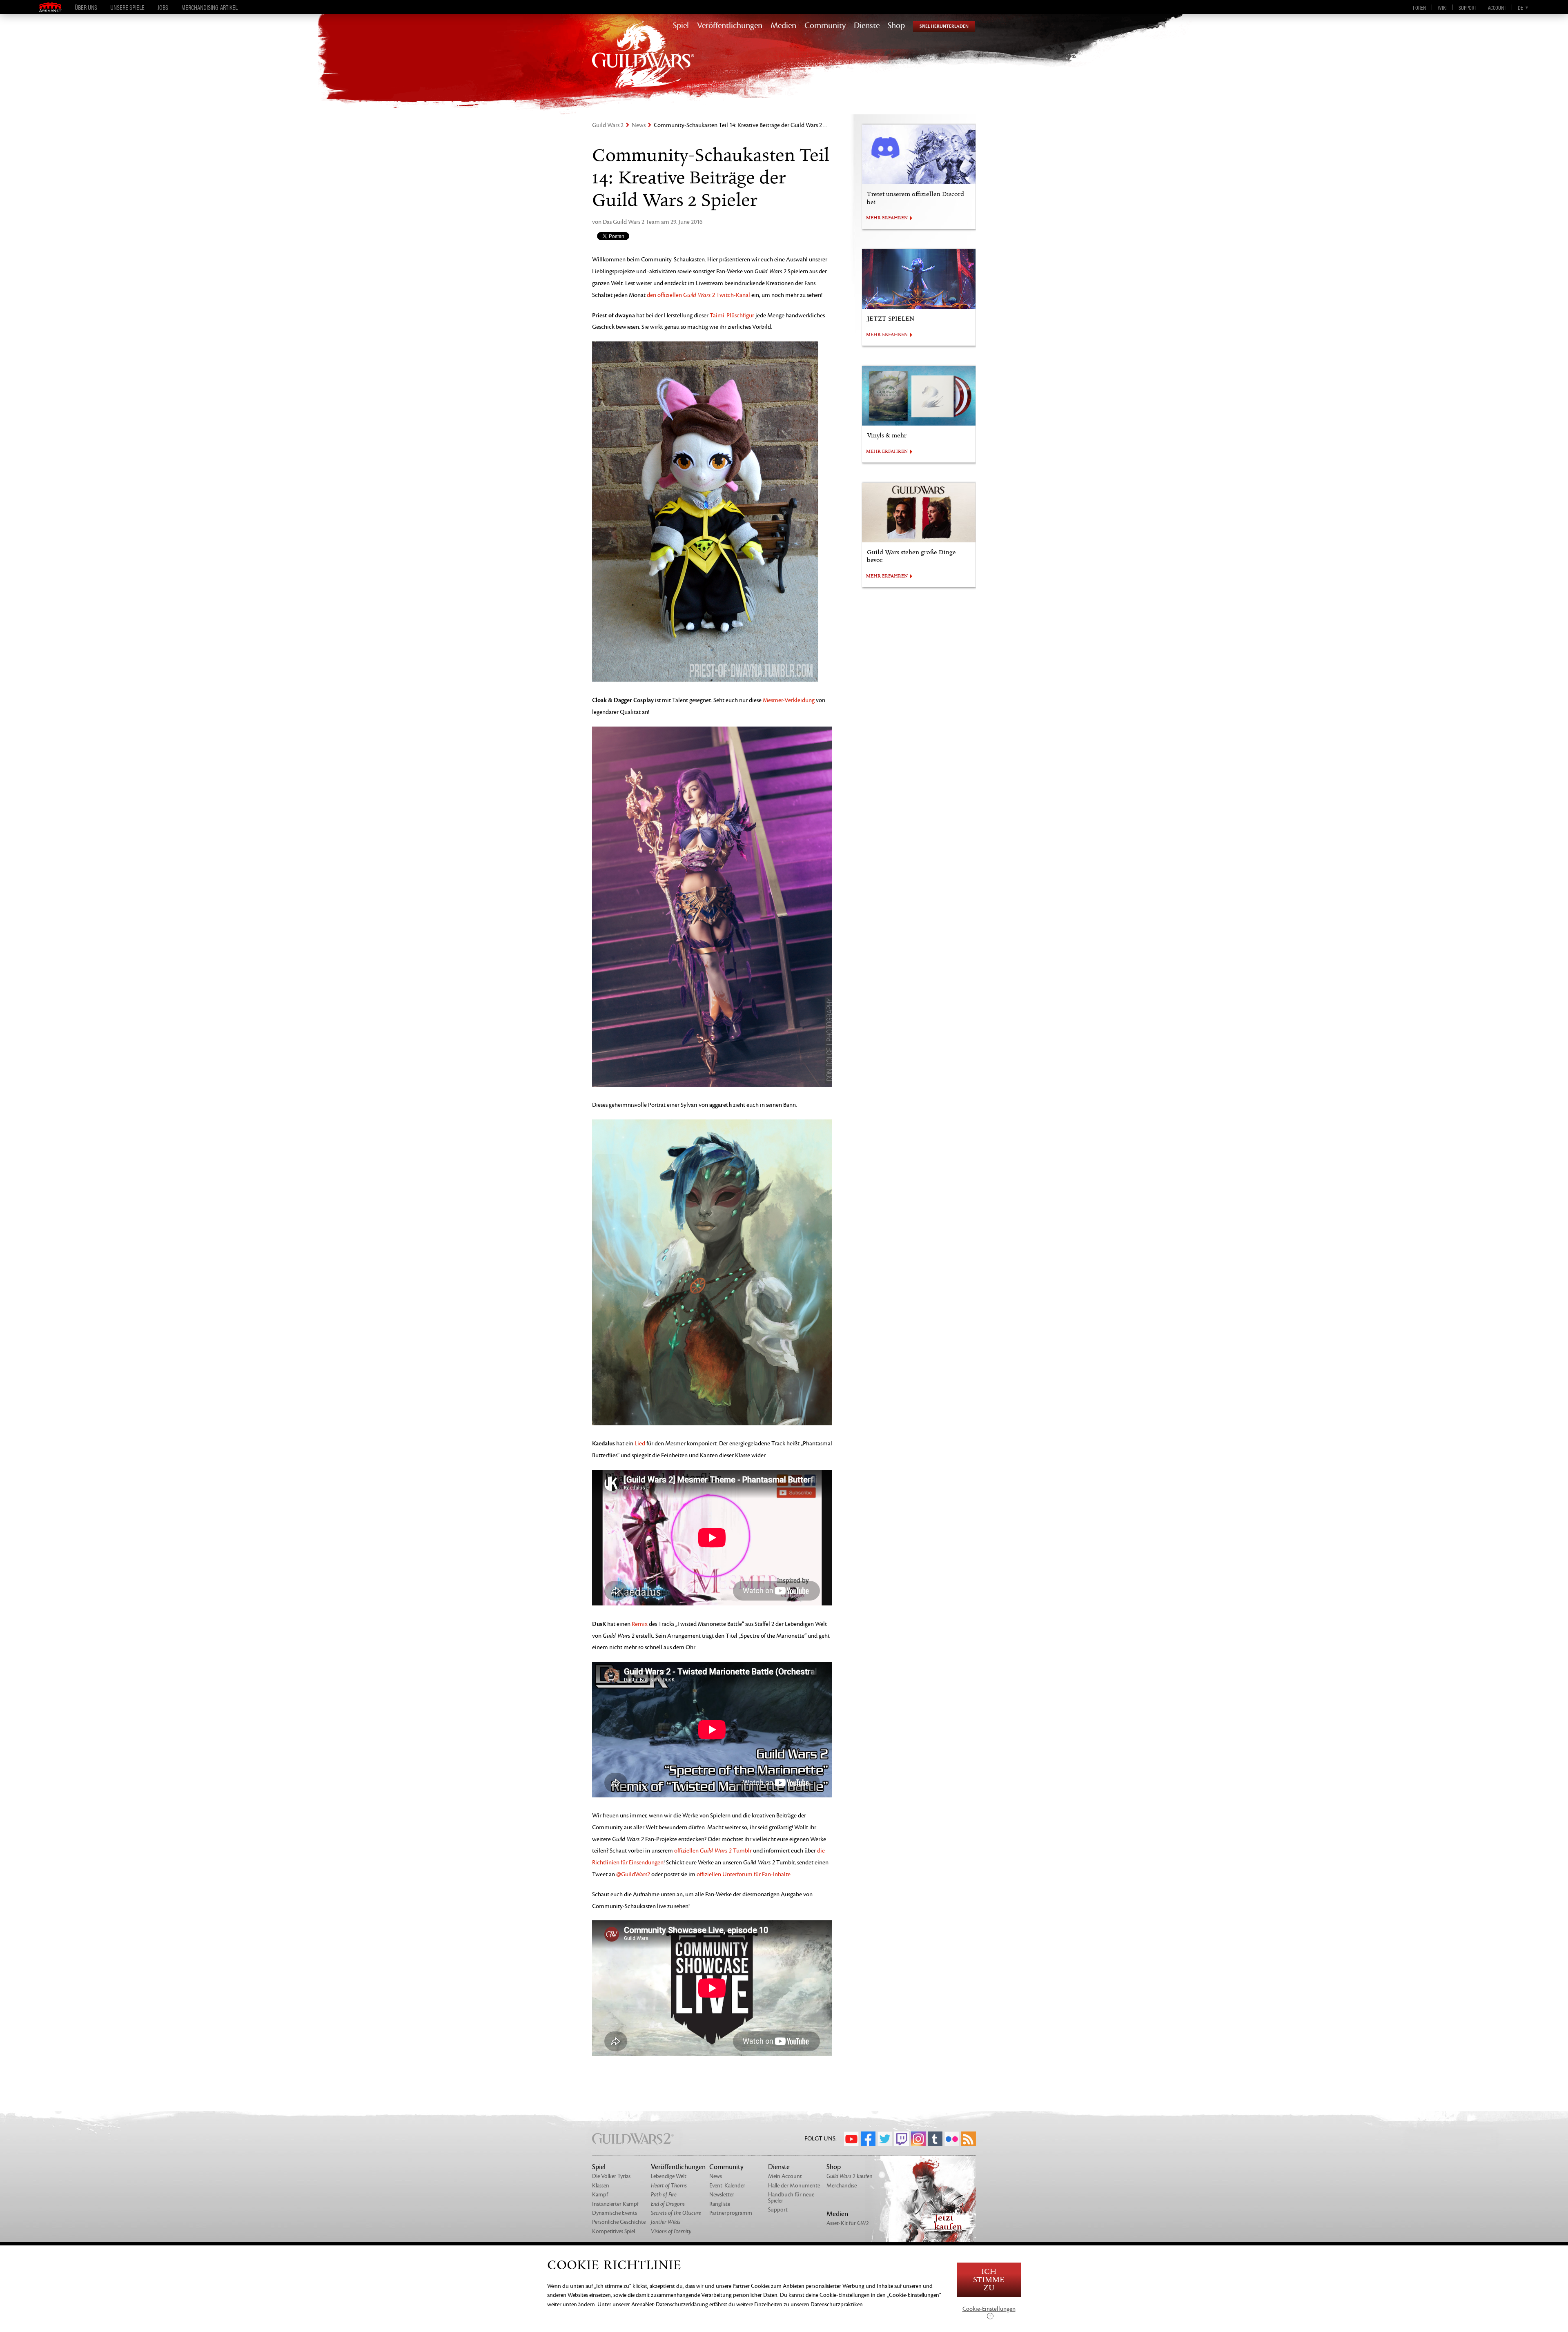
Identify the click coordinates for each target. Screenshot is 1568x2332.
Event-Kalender (727, 2186)
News (639, 125)
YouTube (851, 2139)
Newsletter (722, 2195)
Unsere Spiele (127, 7)
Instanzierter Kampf (615, 2204)
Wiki (1442, 7)
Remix (640, 1624)
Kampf (600, 2195)
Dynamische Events (615, 2213)
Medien (783, 26)
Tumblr (935, 2139)
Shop (896, 26)
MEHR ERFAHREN (887, 218)
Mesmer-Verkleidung (789, 700)
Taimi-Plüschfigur (732, 315)
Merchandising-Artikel (209, 7)
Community (825, 26)
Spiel (681, 26)
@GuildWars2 (633, 1874)
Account (1497, 7)
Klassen (601, 2186)
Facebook (868, 2139)
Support (1467, 7)
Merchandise (842, 2186)
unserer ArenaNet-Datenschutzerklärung (660, 2304)
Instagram (918, 2139)
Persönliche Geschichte (619, 2222)
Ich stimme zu (989, 2280)
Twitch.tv (902, 2139)
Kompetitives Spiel (614, 2231)
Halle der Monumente (794, 2186)
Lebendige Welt (669, 2176)
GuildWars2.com (643, 63)
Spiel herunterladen (944, 26)
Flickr (952, 2139)
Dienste (867, 26)
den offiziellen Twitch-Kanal (698, 295)
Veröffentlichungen (730, 26)
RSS (969, 2139)
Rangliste (720, 2204)
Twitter (885, 2139)
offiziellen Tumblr (713, 1851)
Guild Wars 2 (608, 125)
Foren (1419, 7)
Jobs (163, 7)
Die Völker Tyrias (611, 2176)
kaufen (850, 2176)
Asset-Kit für (848, 2223)
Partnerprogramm (731, 2213)
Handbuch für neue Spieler (791, 2197)
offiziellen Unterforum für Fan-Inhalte (744, 1874)
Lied (640, 1444)
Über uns (86, 7)
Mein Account (785, 2176)
